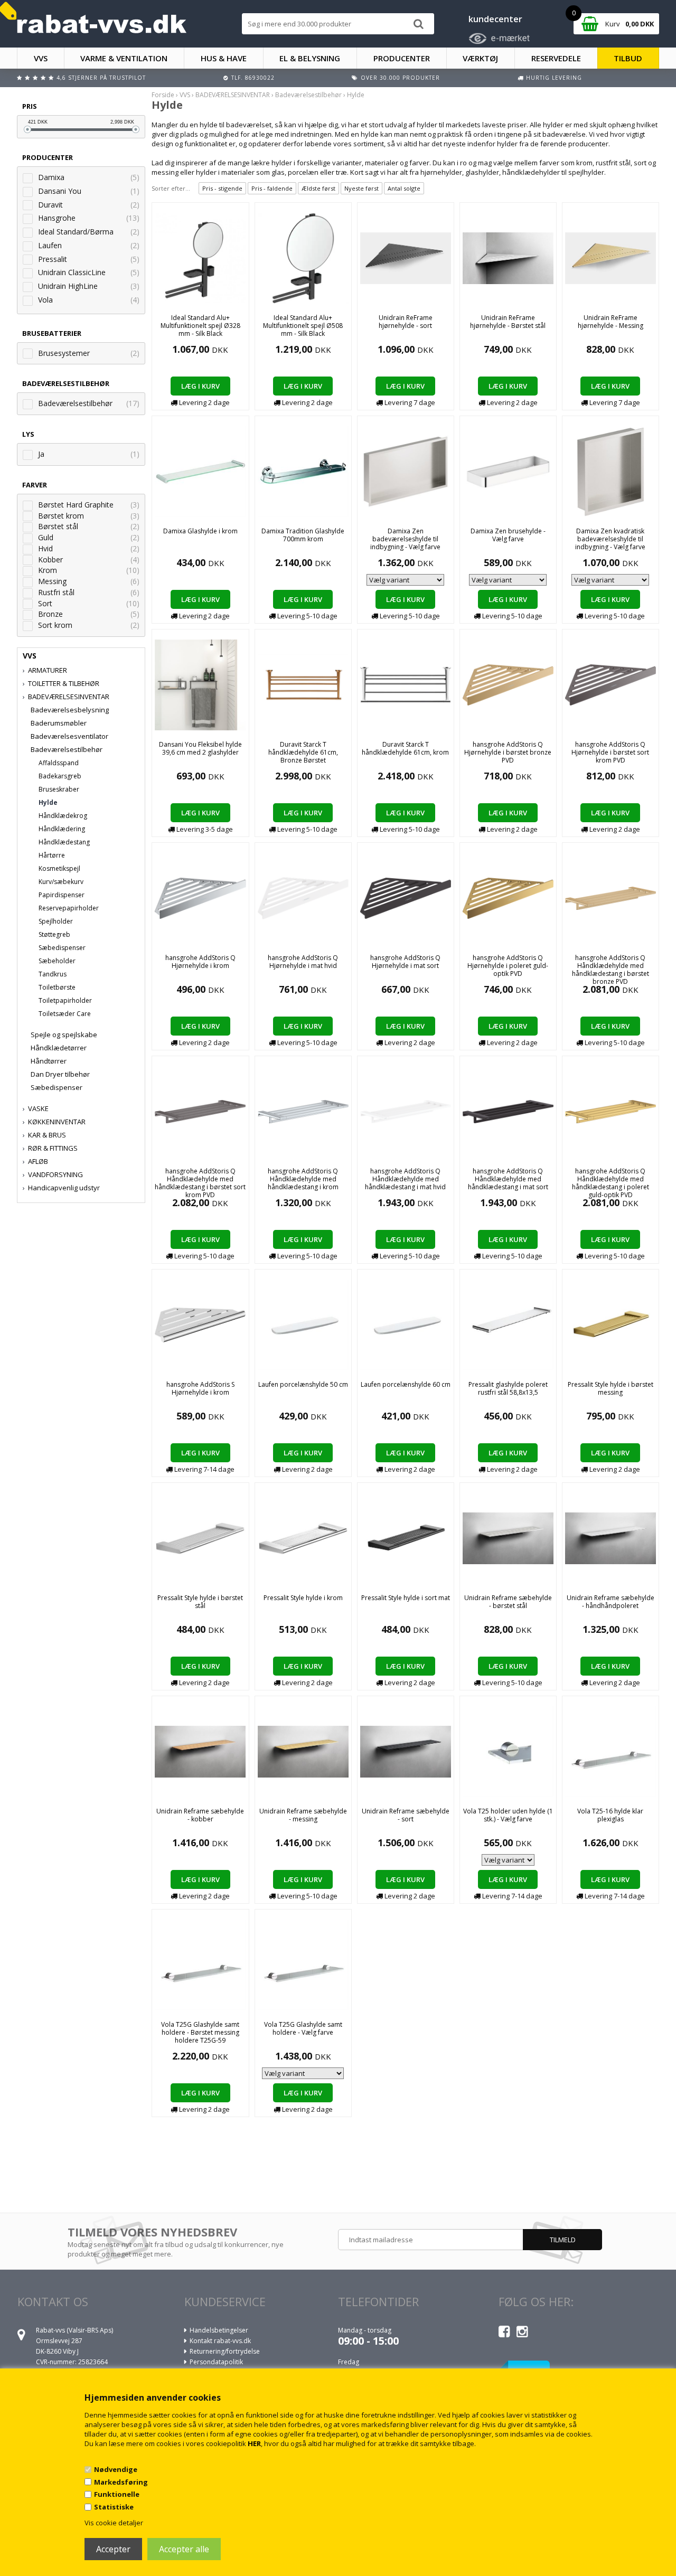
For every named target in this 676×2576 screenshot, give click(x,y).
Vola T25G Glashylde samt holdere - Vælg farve (303, 2028)
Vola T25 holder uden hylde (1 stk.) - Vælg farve (508, 1815)
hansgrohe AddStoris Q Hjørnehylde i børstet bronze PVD (508, 752)
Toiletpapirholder (65, 1000)
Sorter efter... (171, 188)
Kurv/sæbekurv (61, 882)
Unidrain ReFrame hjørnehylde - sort (406, 322)
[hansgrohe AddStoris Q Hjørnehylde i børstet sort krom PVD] (611, 684)
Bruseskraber (59, 789)
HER (254, 2443)
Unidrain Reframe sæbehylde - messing (303, 1815)
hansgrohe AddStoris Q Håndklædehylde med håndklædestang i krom (303, 1179)
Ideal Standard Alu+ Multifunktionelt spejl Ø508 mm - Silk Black (303, 326)
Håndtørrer (49, 1061)
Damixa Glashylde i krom (200, 531)
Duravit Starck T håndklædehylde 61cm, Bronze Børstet (303, 752)
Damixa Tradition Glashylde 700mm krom (303, 535)
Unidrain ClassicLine (72, 272)
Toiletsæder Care (65, 1014)
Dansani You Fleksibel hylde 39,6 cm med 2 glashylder (200, 748)
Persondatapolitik (216, 2362)
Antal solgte (404, 188)
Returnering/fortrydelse (225, 2351)
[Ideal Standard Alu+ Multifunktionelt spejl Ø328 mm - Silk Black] (200, 257)
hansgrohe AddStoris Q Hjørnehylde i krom (200, 962)
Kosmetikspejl (59, 868)
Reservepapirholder (69, 908)
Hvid (45, 548)
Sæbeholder (57, 961)
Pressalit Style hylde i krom (303, 1598)
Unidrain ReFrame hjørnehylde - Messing (611, 322)
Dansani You (60, 191)
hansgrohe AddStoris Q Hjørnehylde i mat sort (405, 962)
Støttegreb (54, 934)
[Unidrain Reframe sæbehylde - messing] (303, 1751)
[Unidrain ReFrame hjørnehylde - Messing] (611, 257)
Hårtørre (52, 855)
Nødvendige (116, 2469)
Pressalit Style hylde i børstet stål (200, 1602)
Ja (41, 454)
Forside (163, 95)
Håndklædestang (64, 842)
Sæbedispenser (62, 948)
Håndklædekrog (63, 816)
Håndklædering (62, 829)
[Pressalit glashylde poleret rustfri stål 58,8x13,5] (508, 1324)
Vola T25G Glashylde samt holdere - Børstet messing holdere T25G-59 (200, 2032)
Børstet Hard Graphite (76, 505)
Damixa (51, 177)
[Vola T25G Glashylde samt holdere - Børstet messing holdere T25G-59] (200, 1964)
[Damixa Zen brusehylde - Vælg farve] (508, 471)
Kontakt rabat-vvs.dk (220, 2341)
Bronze (50, 614)
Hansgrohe (57, 218)
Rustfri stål (56, 592)
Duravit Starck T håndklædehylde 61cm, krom (405, 748)
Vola (45, 300)
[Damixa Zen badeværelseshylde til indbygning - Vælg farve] (406, 471)
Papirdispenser (62, 895)
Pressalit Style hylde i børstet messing (611, 1388)
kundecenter (495, 19)
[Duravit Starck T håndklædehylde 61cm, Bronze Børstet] (303, 684)
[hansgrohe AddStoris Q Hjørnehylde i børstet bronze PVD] (508, 684)
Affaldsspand (59, 763)
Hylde (48, 802)
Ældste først (318, 188)
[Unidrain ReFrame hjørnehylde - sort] (406, 257)
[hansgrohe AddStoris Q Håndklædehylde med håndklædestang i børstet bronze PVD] (611, 897)
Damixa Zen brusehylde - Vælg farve (508, 535)
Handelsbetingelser (219, 2330)
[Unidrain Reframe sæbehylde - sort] (406, 1751)
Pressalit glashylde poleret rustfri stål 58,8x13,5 (508, 1388)
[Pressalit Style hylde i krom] (303, 1537)
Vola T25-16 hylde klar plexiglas (610, 1815)
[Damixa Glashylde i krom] (200, 471)
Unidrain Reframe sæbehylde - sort (406, 1815)
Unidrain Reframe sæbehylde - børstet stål (508, 1602)
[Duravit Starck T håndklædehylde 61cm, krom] (406, 684)
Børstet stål (58, 526)
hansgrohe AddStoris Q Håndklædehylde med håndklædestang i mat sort (508, 1179)
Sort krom (55, 625)
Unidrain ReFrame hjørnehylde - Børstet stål (508, 322)
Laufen (50, 245)
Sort (45, 603)
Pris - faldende (272, 188)
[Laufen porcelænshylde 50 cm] (303, 1324)
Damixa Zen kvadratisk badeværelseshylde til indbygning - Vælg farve (610, 539)
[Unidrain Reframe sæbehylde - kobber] (200, 1751)
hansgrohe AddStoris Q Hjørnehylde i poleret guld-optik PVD (508, 966)
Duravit (50, 205)
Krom (48, 570)
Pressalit (53, 259)
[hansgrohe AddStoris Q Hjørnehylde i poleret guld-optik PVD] (508, 897)
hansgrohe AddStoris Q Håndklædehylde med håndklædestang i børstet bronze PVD (611, 970)
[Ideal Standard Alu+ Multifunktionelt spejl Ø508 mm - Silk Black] (303, 257)
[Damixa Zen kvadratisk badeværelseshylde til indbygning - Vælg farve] (610, 471)
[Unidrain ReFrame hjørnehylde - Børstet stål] (508, 257)
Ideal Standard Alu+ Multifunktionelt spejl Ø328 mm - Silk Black (200, 326)
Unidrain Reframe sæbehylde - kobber (200, 1815)
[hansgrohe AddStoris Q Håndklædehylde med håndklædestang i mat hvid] (406, 1111)
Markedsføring (121, 2482)
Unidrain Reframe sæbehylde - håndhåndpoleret (611, 1602)
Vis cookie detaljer (114, 2523)
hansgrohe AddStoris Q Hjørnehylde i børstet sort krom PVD (610, 752)
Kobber (50, 560)
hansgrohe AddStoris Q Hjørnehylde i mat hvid (303, 962)
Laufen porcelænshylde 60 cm (406, 1384)
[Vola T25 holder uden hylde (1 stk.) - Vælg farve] (508, 1751)
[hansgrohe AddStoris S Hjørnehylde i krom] (200, 1324)
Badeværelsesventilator (69, 736)
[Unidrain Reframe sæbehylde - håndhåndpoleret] (611, 1537)
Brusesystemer (64, 353)
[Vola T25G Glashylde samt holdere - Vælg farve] (303, 1964)
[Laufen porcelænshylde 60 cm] (406, 1324)
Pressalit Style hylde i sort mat (406, 1598)
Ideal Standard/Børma (76, 232)
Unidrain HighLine (68, 286)
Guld (46, 537)
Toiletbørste (57, 987)
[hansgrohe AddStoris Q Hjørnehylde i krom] (200, 897)
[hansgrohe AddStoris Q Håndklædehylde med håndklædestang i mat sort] (508, 1111)
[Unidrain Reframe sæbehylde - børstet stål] (508, 1537)
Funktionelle (117, 2494)
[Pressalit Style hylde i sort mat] (406, 1537)
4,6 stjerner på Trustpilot (101, 78)
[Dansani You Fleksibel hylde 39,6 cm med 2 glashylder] (200, 684)
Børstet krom (61, 516)
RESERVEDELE (556, 58)
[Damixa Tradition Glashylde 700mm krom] (303, 471)
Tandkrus (53, 974)
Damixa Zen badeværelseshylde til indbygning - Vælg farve (405, 539)
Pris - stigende (222, 188)
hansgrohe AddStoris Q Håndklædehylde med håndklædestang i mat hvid (405, 1179)
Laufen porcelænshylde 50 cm (303, 1384)
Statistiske (114, 2507)
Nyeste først (362, 188)
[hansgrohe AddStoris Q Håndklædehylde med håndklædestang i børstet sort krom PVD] (200, 1111)
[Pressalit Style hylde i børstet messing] (611, 1324)
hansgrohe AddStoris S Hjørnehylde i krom (200, 1388)
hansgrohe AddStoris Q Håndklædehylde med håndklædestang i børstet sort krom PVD (200, 1183)
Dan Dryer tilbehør (60, 1074)
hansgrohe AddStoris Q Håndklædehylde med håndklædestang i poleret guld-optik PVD (611, 1183)
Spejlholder (56, 921)
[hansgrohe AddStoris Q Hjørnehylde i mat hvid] (303, 897)
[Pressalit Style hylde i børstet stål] (200, 1537)
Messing (52, 581)
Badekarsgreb (60, 776)
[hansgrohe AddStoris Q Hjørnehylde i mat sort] (406, 897)
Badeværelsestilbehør (75, 403)
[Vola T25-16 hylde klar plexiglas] (611, 1751)
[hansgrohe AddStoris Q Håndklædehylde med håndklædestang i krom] (303, 1111)
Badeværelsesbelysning (70, 710)
